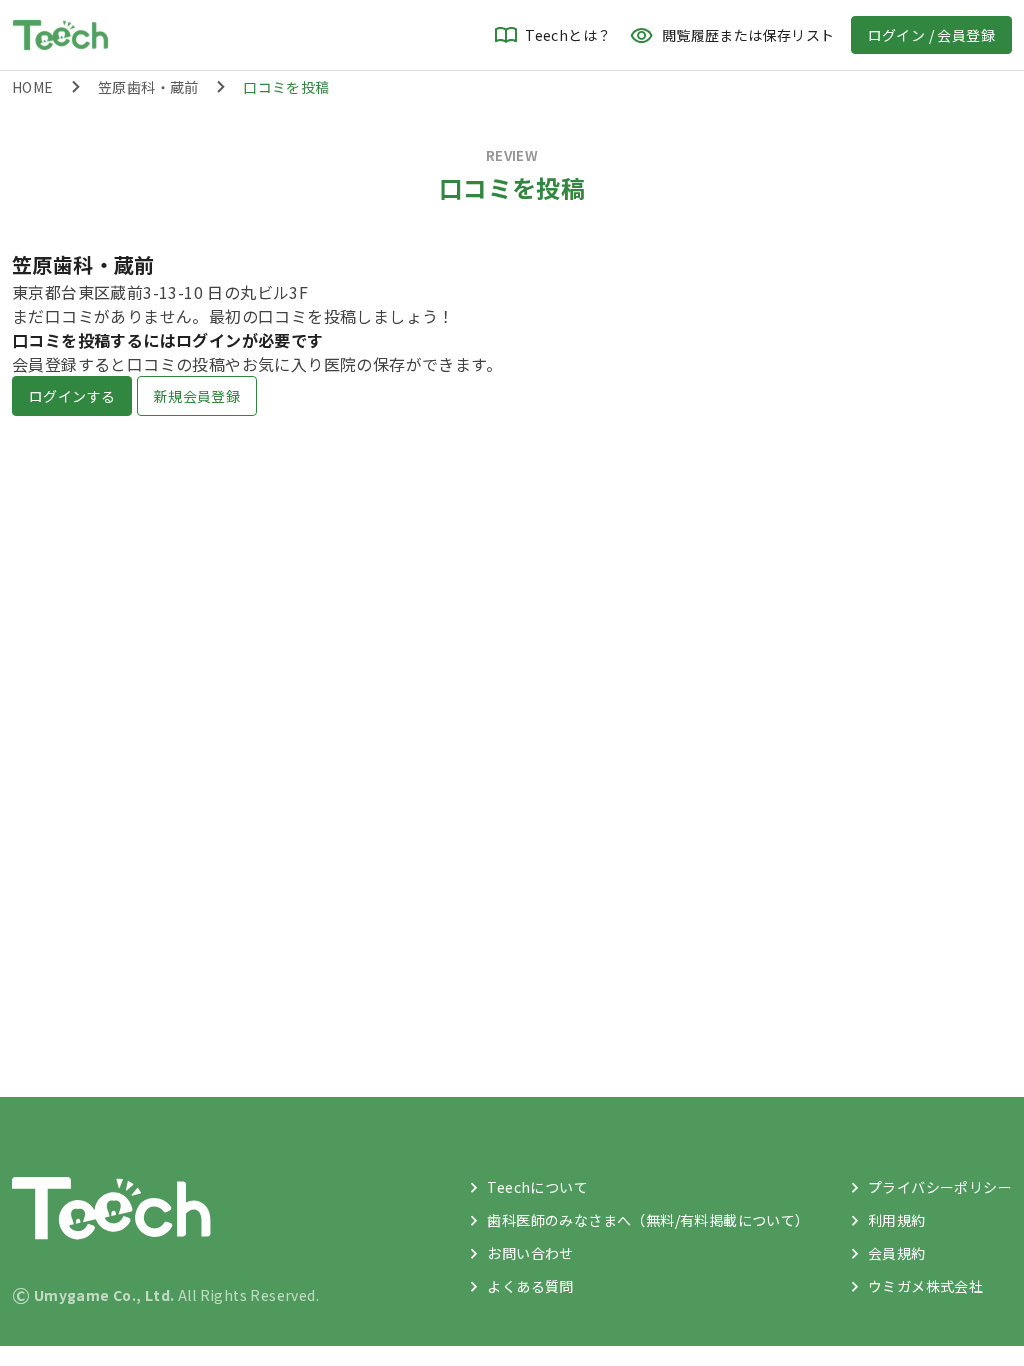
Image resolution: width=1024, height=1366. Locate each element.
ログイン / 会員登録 (931, 35)
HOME (33, 87)
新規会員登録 (197, 396)
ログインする (72, 396)
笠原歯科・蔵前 (148, 87)
